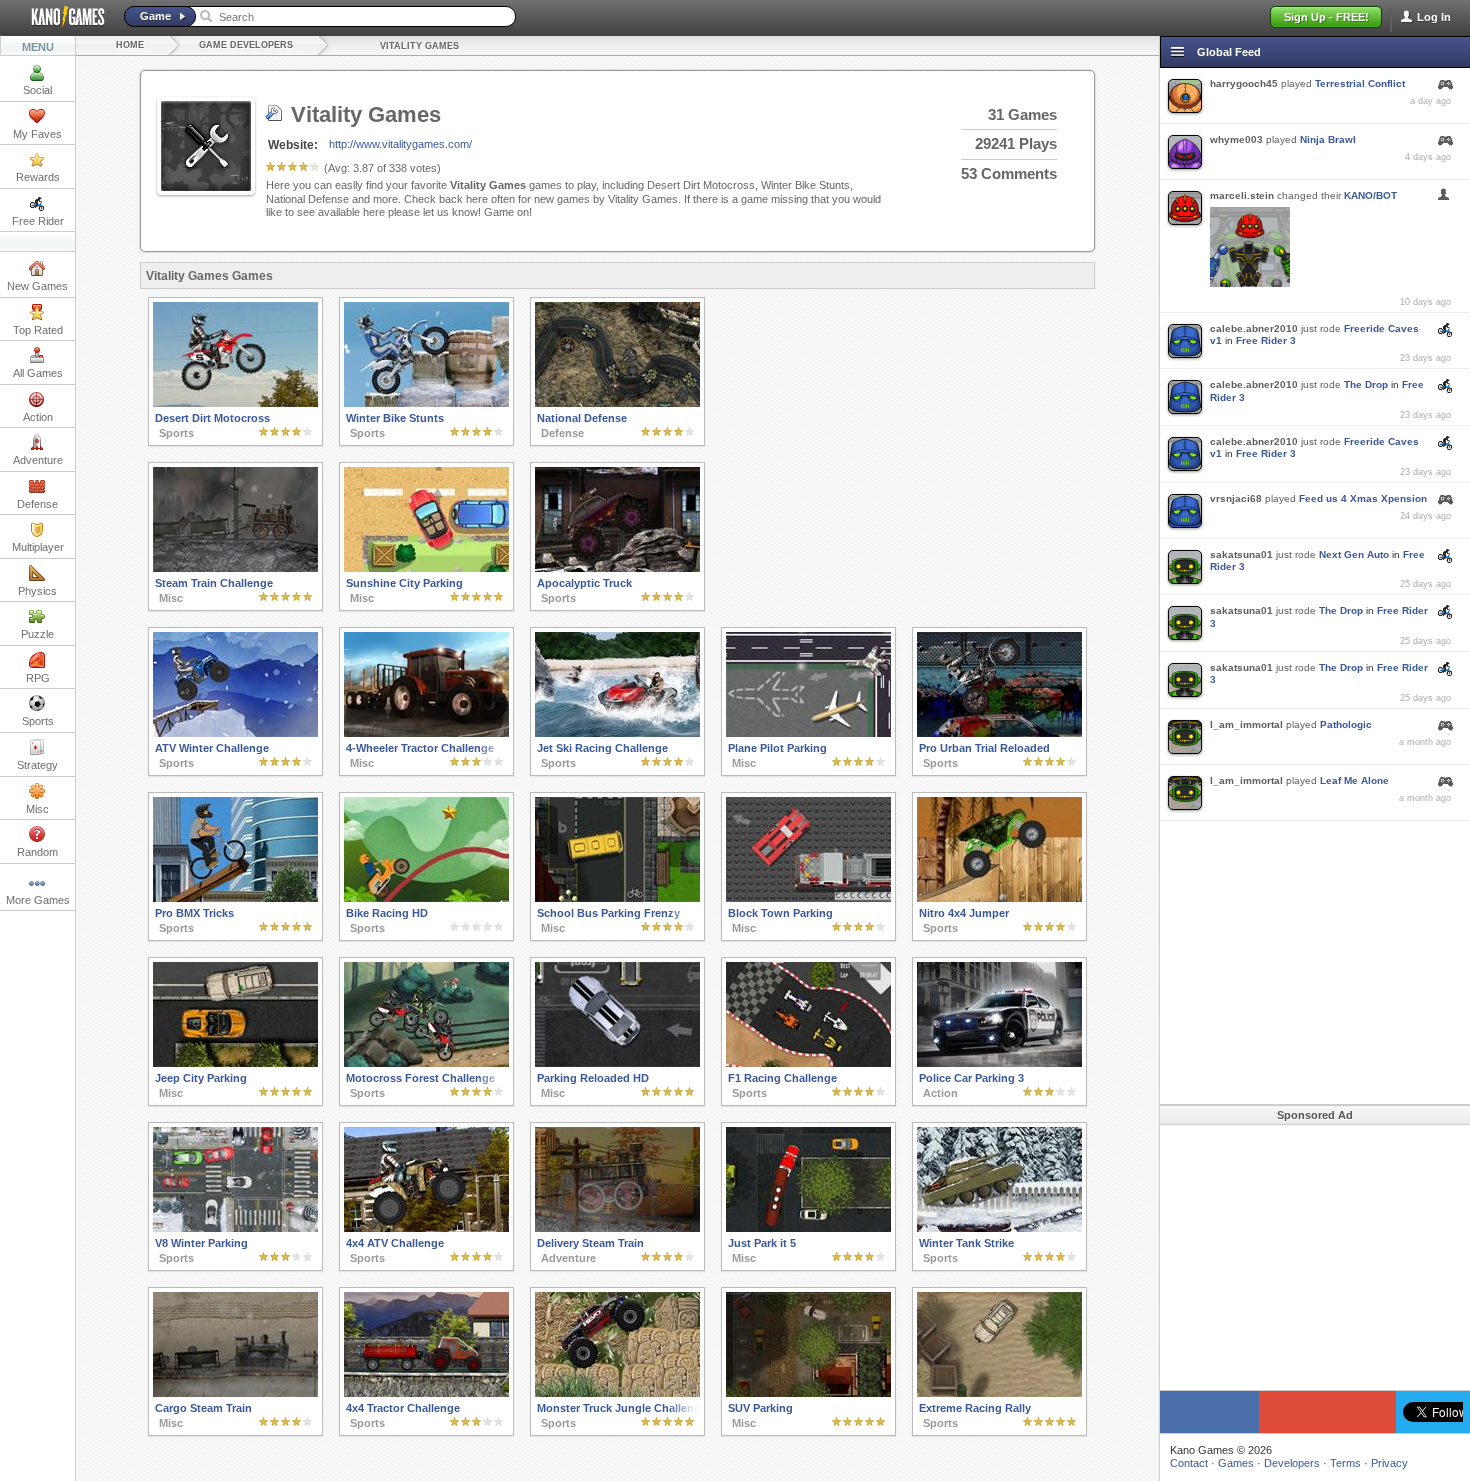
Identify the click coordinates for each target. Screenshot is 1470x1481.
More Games (38, 900)
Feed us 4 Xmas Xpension (1363, 498)
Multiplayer (38, 547)
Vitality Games (419, 46)
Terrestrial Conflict (1360, 83)
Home (130, 45)
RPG (38, 678)
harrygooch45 (1244, 83)
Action (38, 417)
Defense (37, 504)
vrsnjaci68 (1236, 498)
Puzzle (37, 634)
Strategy (37, 765)
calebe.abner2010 (1254, 328)
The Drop (1366, 384)
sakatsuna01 (1241, 554)
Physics (37, 591)
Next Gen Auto (1354, 554)
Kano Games (60, 17)
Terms (1345, 1463)
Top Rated (38, 330)
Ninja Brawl (1328, 139)
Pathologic (1346, 724)
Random (37, 852)
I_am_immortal (1246, 724)
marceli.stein (1242, 195)
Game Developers (246, 45)
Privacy (1389, 1463)
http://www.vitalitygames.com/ (400, 144)
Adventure (38, 460)
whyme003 (1236, 139)
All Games (38, 373)
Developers (1292, 1463)
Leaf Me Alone (1354, 780)
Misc (37, 809)
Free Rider (38, 221)
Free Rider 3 (1266, 340)
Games (1236, 1463)
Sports (38, 721)
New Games (37, 286)
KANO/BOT (1370, 195)
